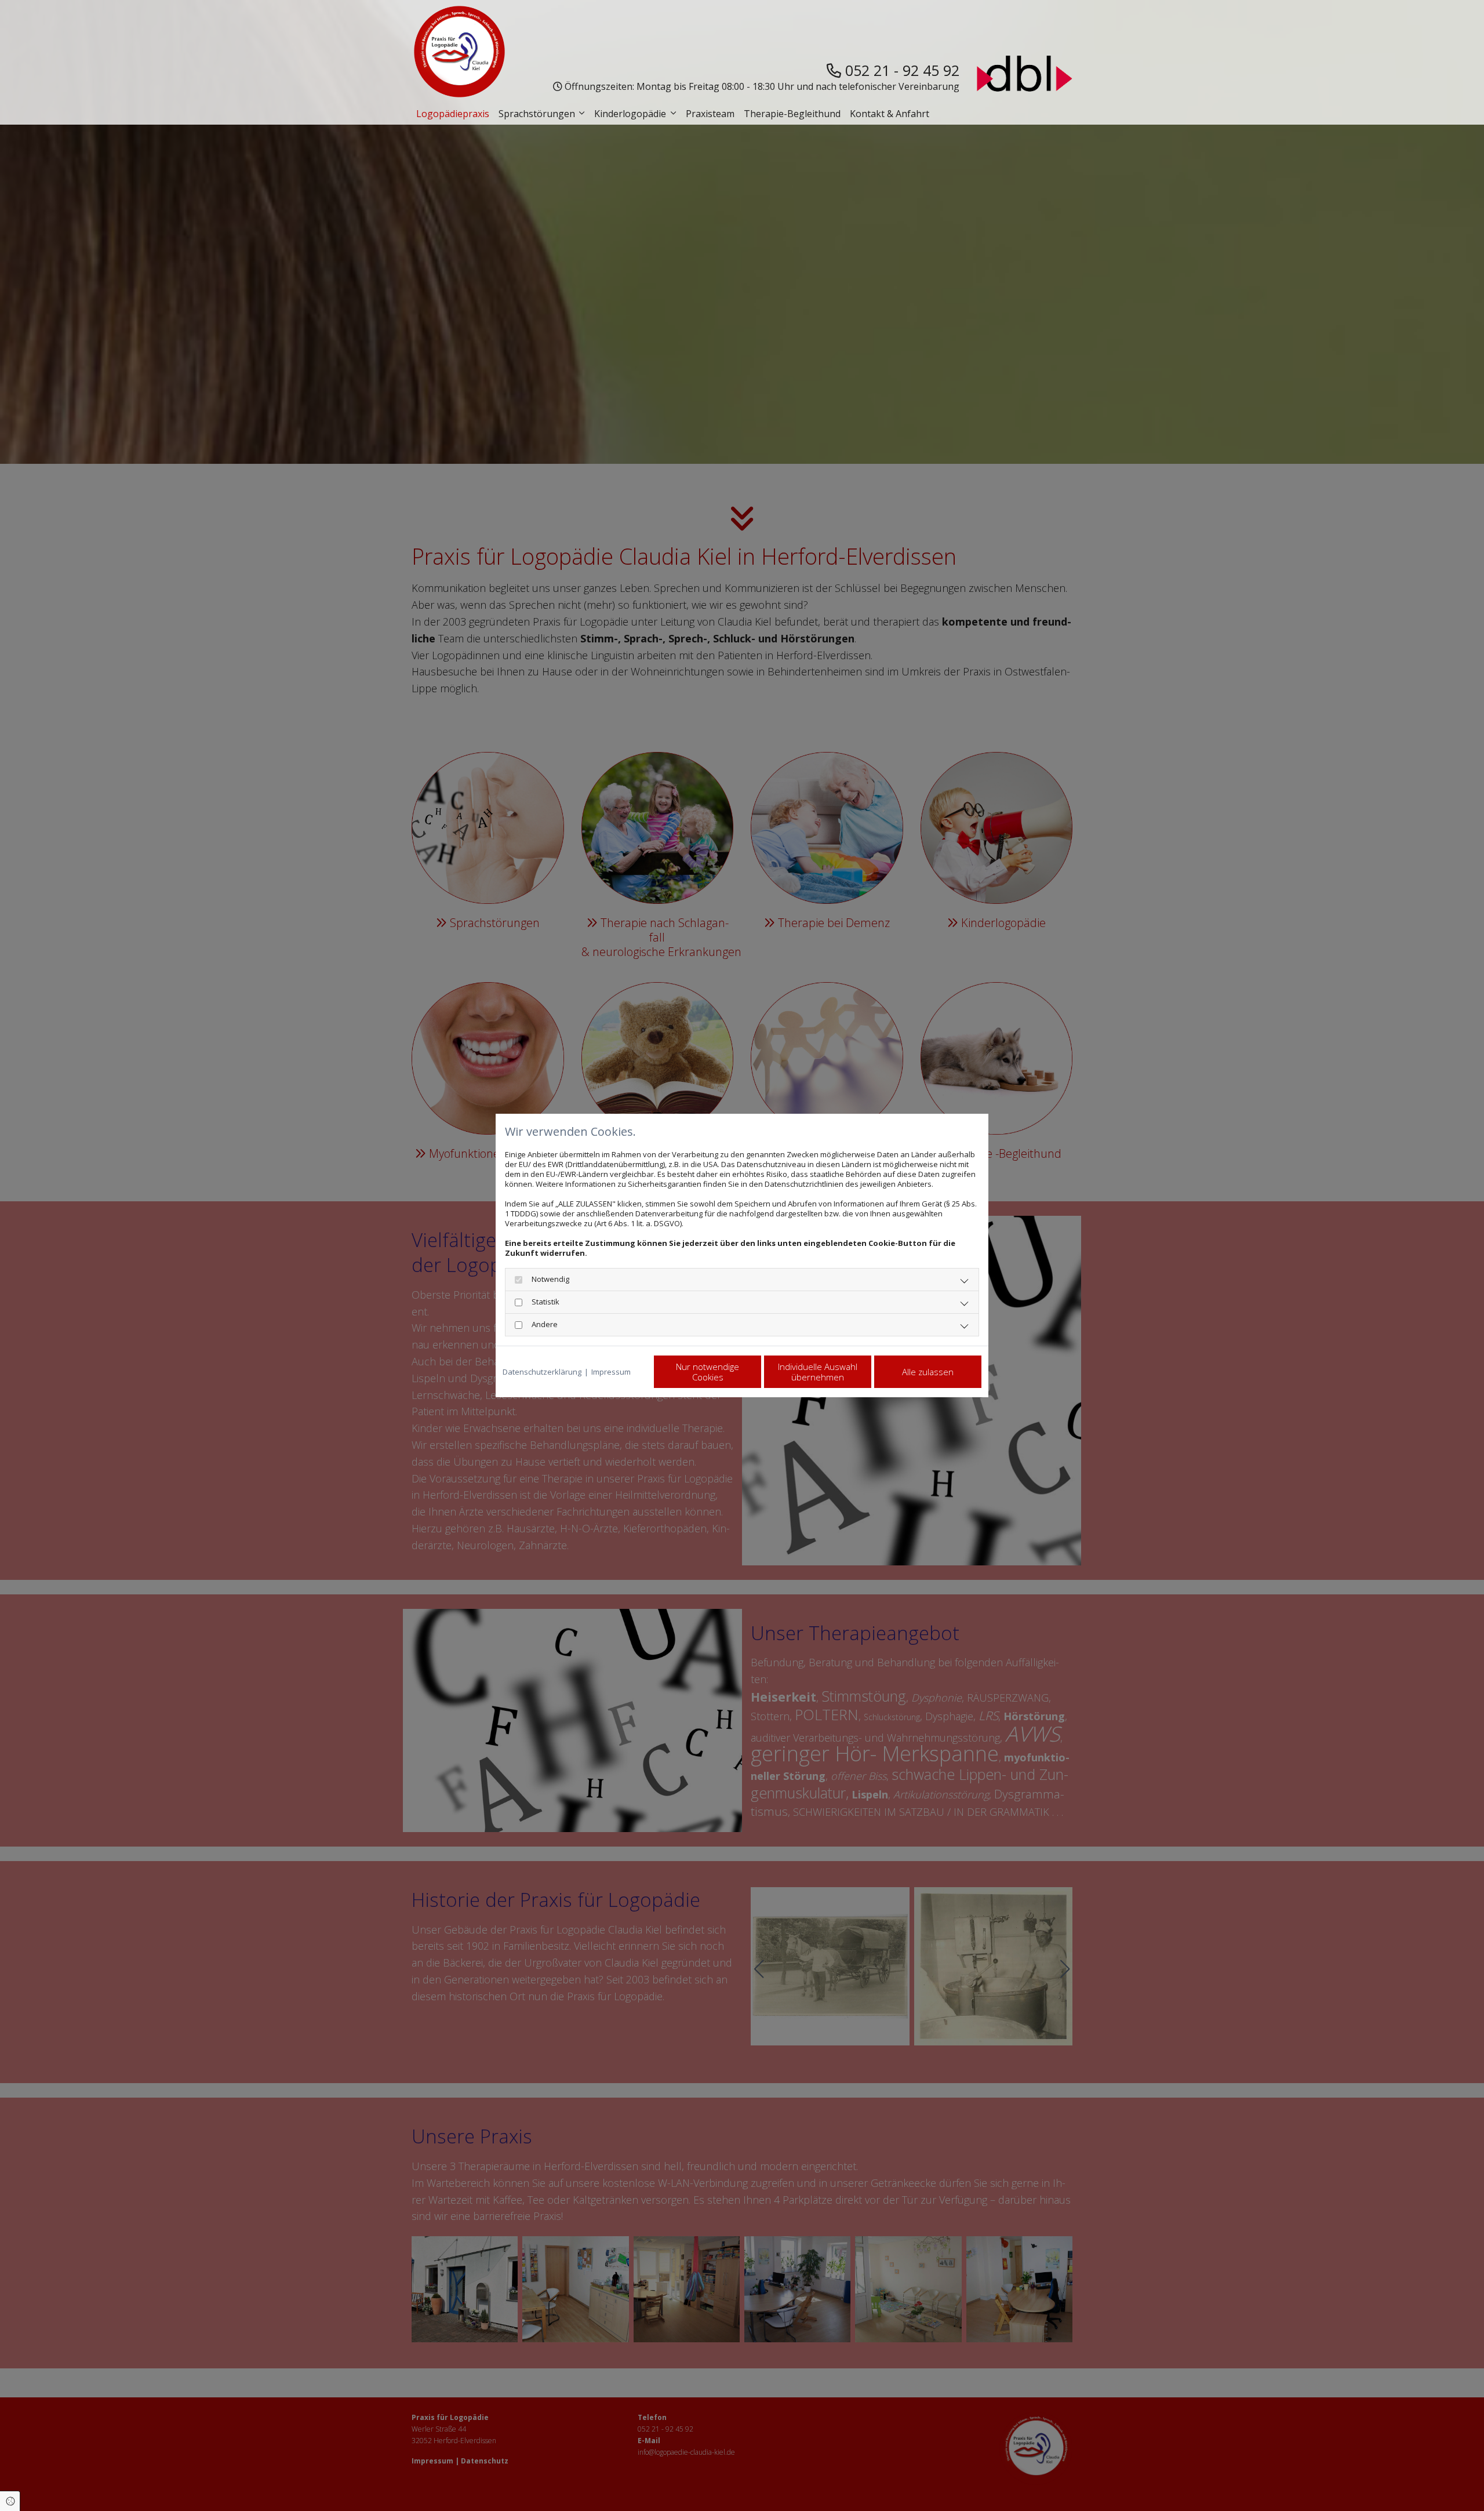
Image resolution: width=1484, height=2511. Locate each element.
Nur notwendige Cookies (708, 1372)
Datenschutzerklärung (542, 1372)
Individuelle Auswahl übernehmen (818, 1372)
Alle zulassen (928, 1372)
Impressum (611, 1372)
